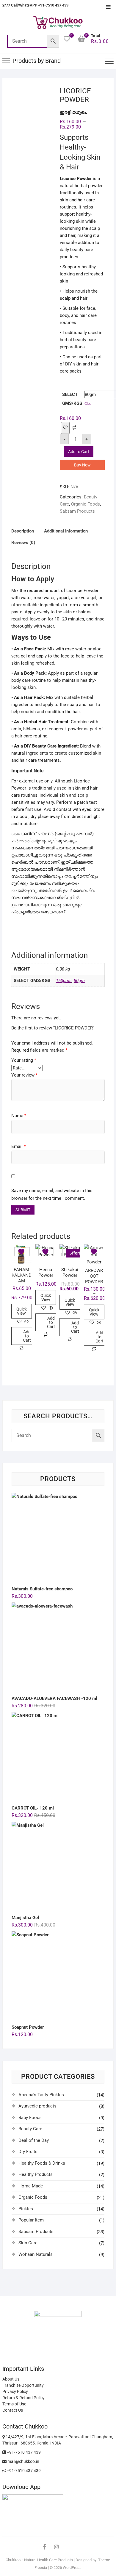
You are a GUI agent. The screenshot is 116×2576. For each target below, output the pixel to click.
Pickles (26, 2209)
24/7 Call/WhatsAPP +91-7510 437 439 (35, 5)
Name (19, 1116)
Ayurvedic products (37, 2106)
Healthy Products (36, 2174)
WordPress (72, 2568)
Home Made (31, 2186)
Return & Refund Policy (23, 2398)
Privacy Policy (15, 2391)
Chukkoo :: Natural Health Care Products (39, 2560)
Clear (89, 404)
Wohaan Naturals (36, 2254)
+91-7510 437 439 (23, 2452)
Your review (24, 1075)
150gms (64, 981)
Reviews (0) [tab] (23, 543)
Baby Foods (30, 2118)
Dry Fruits (28, 2152)
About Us (11, 2379)
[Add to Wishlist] (65, 428)
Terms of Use (14, 2404)
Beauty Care (30, 2129)
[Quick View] (26, 1322)
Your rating (24, 1060)
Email (18, 1146)
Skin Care (28, 2243)
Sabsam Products (77, 511)
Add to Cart (79, 452)
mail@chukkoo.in (23, 2461)
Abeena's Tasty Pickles (41, 2095)
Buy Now (82, 465)
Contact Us (13, 2410)
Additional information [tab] (66, 531)
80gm (79, 981)
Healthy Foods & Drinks (42, 2163)
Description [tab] (23, 531)
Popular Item (31, 2220)
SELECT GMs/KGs (72, 399)
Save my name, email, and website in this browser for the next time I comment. (52, 1194)
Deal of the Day (34, 2140)
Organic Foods (86, 504)
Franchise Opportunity (23, 2385)
